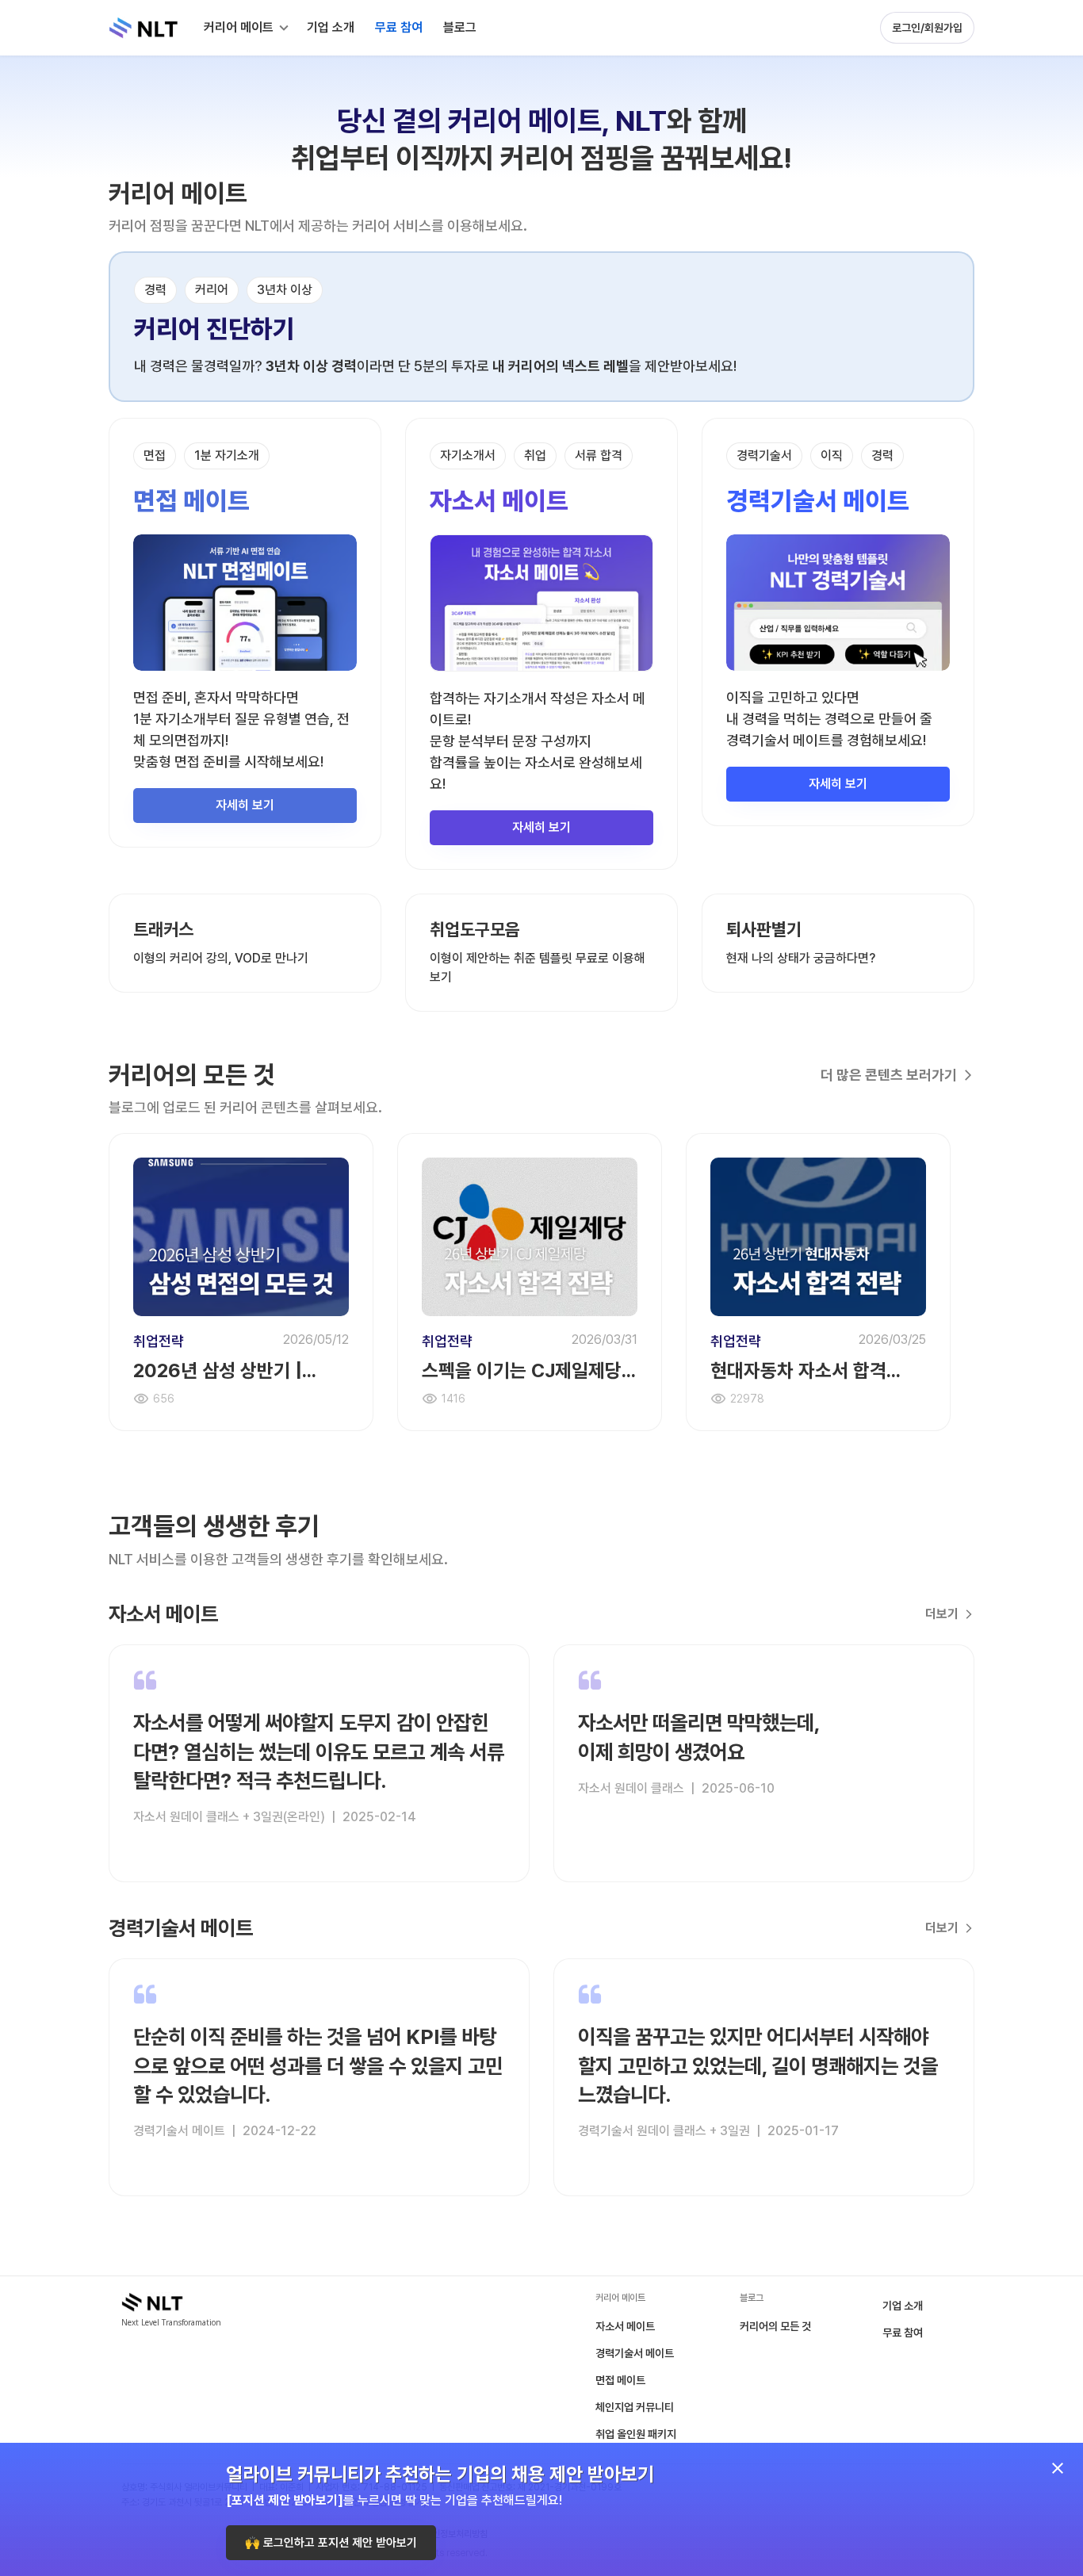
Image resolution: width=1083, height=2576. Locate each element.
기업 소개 (903, 2306)
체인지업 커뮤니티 (635, 2407)
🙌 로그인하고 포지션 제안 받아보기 (331, 2543)
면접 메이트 (620, 2380)
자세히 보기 (245, 805)
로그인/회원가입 (927, 28)
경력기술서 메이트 (635, 2353)
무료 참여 (903, 2333)
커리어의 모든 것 (775, 2326)
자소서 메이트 (625, 2326)
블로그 (460, 27)
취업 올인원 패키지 (636, 2434)
